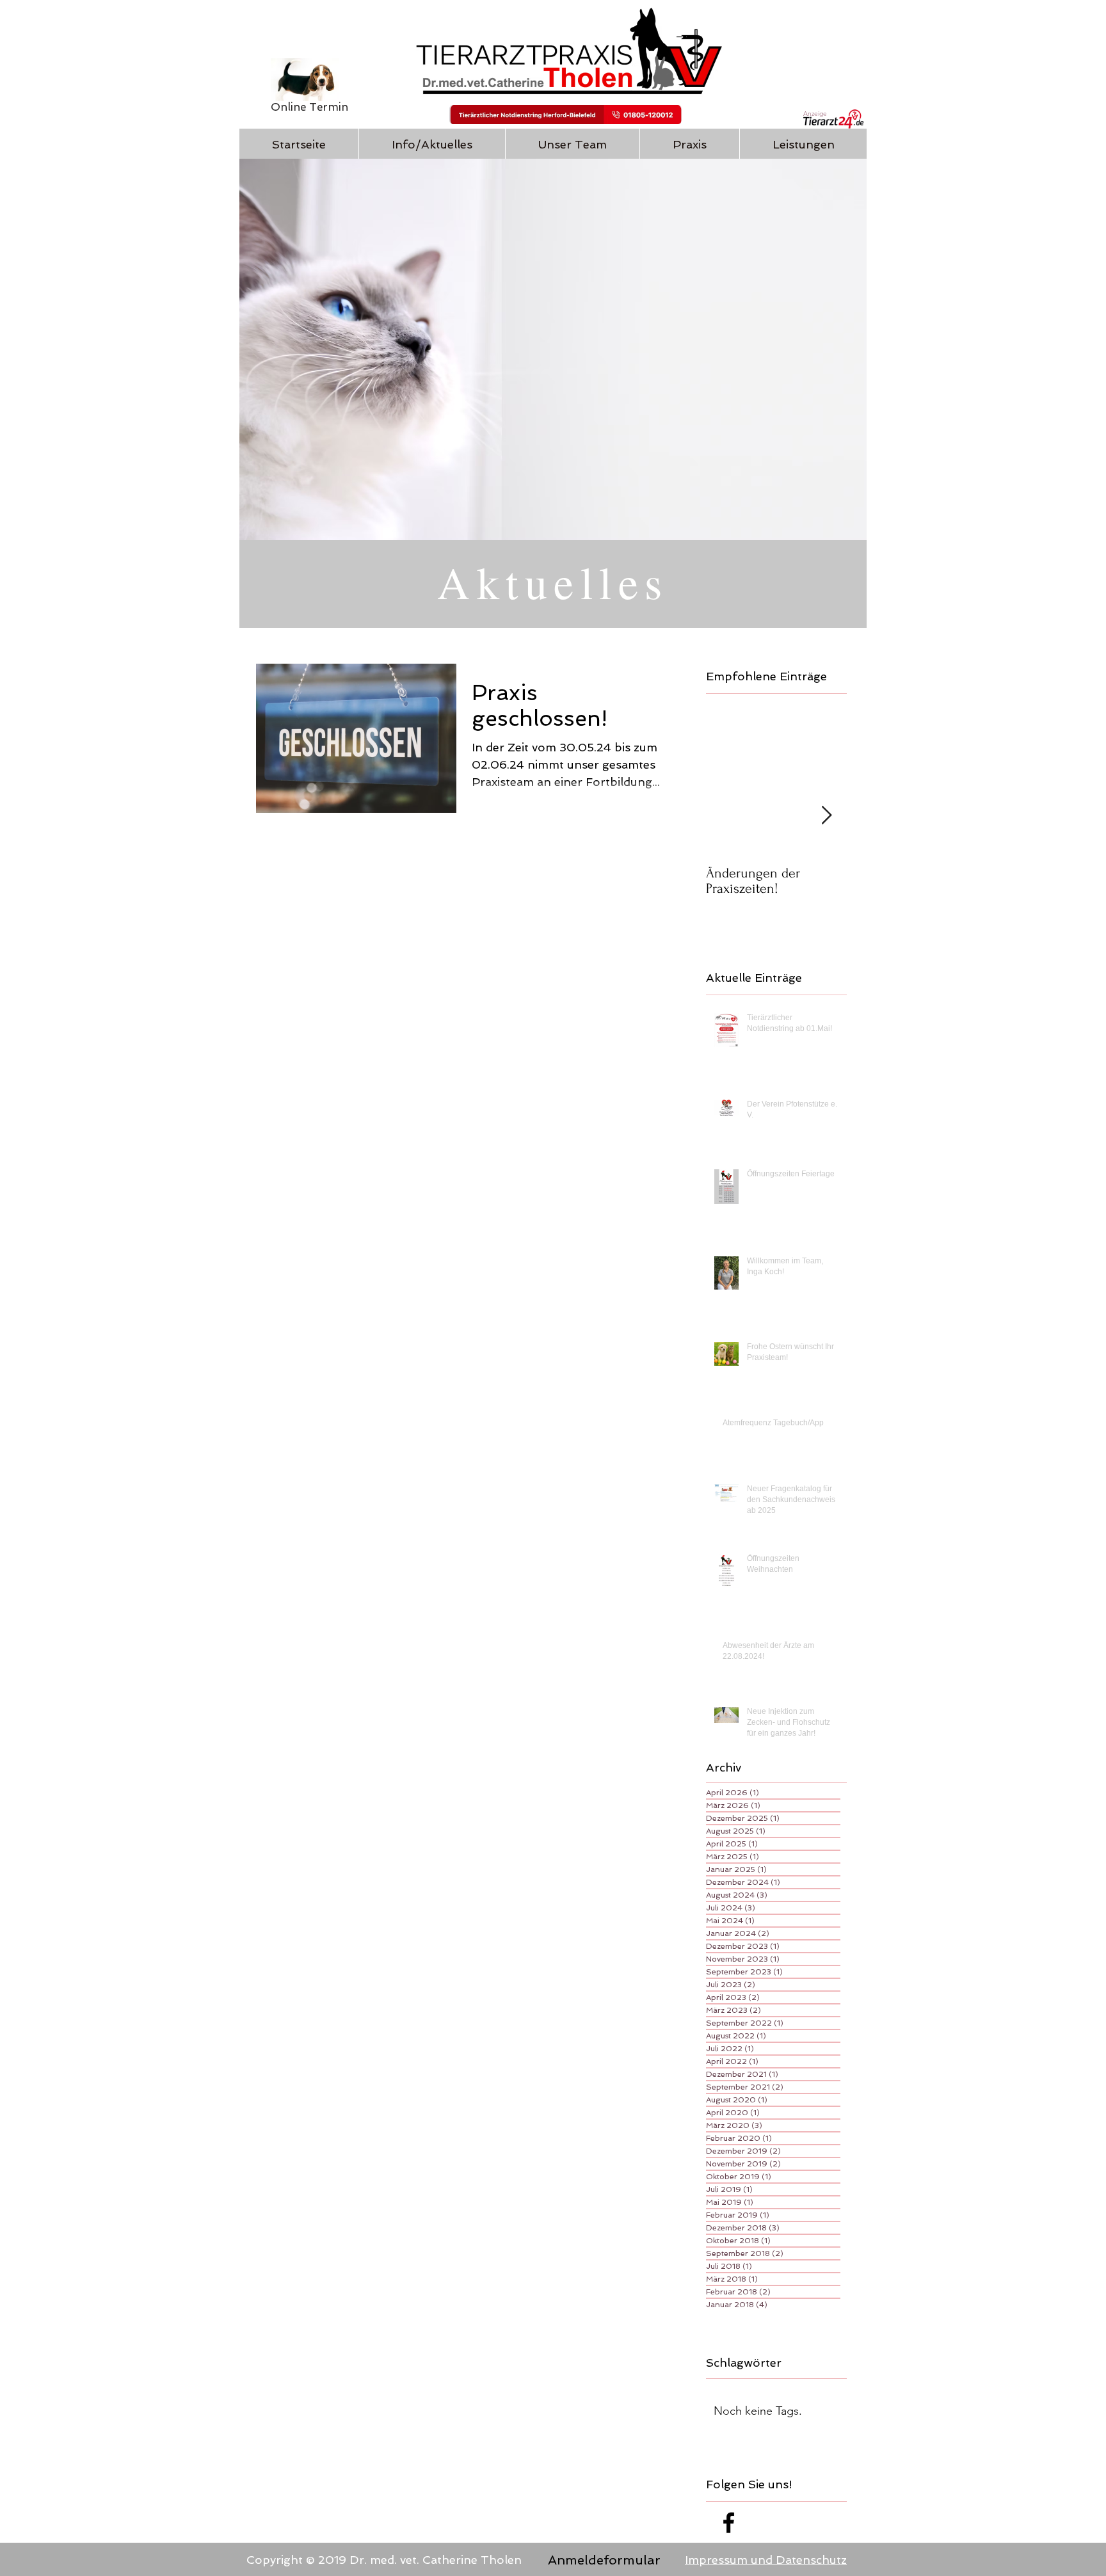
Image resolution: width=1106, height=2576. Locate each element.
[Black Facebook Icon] (729, 2523)
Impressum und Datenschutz (766, 2560)
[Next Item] (826, 816)
